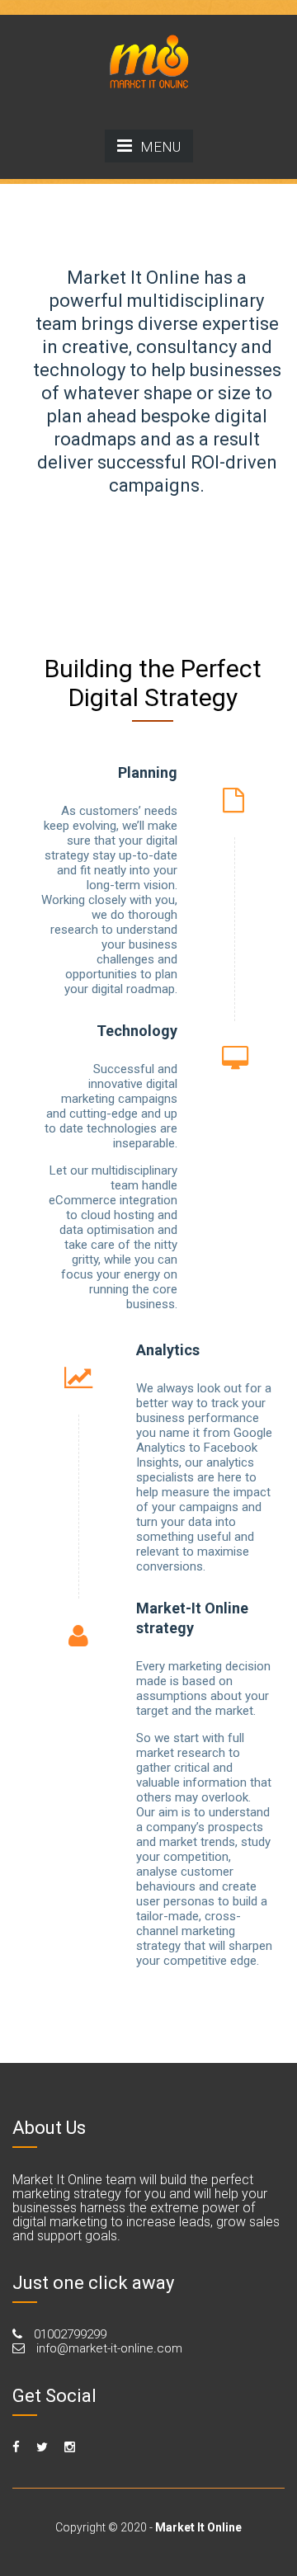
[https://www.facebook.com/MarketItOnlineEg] (16, 2447)
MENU (160, 147)
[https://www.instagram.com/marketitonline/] (70, 2447)
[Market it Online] (149, 59)
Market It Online (198, 2527)
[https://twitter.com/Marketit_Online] (42, 2447)
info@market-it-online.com (108, 2348)
